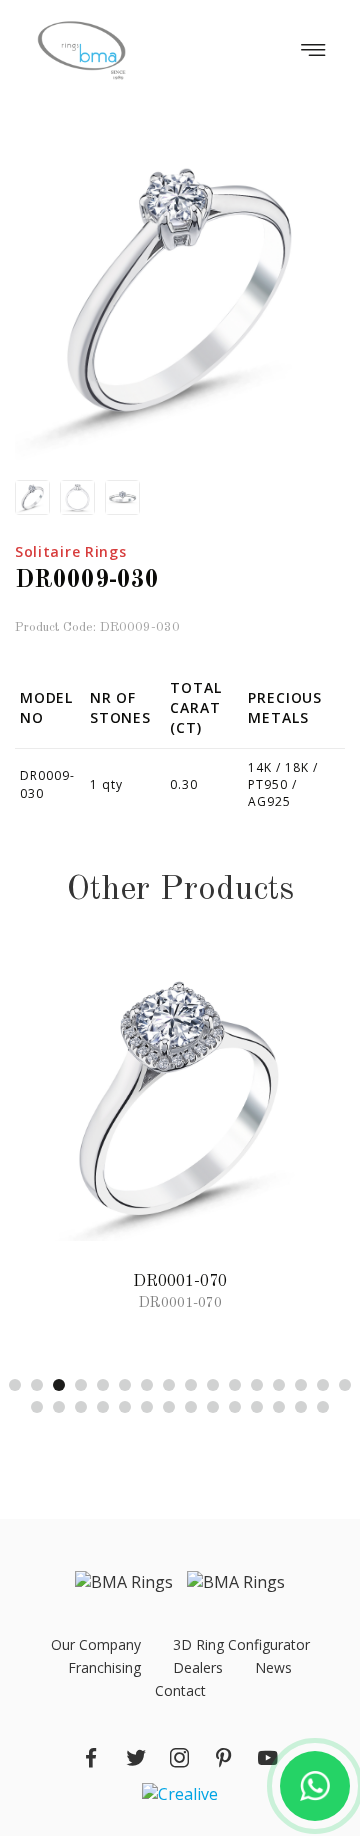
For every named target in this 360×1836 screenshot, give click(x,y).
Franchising (104, 1667)
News (273, 1667)
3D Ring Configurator (241, 1644)
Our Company (96, 1644)
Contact (180, 1690)
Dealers (198, 1667)
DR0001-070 (180, 1282)
